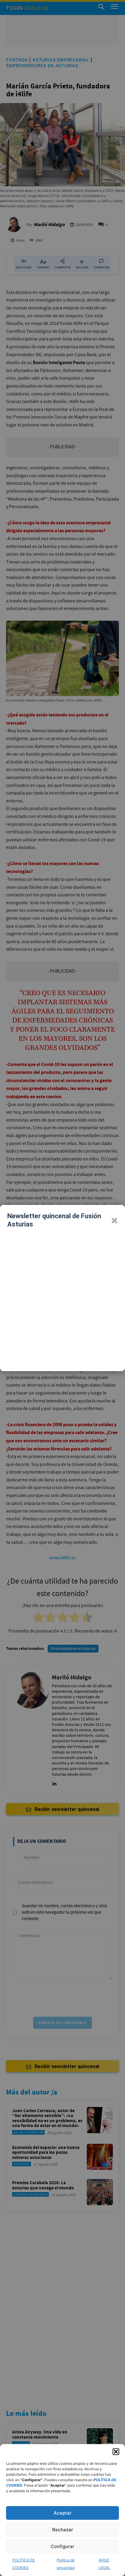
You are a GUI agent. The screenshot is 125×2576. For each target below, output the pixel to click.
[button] (116, 2452)
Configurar (62, 2546)
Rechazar (63, 2530)
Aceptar (63, 2513)
